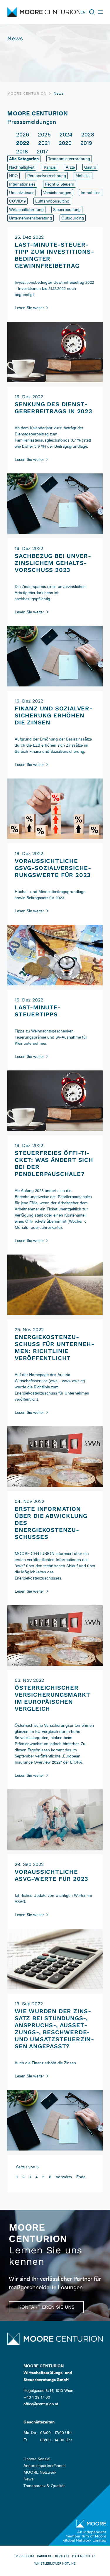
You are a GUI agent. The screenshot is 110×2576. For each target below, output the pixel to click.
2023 (88, 134)
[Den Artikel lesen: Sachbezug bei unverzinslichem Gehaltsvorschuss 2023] (55, 684)
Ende (81, 2177)
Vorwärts (64, 2177)
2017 (42, 151)
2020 (65, 142)
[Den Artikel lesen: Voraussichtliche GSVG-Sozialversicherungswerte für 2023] (55, 982)
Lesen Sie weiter (32, 307)
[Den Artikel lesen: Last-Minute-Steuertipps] (55, 1128)
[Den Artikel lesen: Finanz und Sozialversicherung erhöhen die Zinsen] (55, 836)
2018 (22, 151)
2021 (44, 142)
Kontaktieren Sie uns (46, 2307)
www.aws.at (73, 1380)
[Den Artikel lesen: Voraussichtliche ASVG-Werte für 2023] (55, 1986)
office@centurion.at (41, 2404)
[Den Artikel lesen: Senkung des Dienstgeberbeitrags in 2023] (55, 531)
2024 (66, 134)
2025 (44, 134)
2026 (23, 134)
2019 (86, 142)
